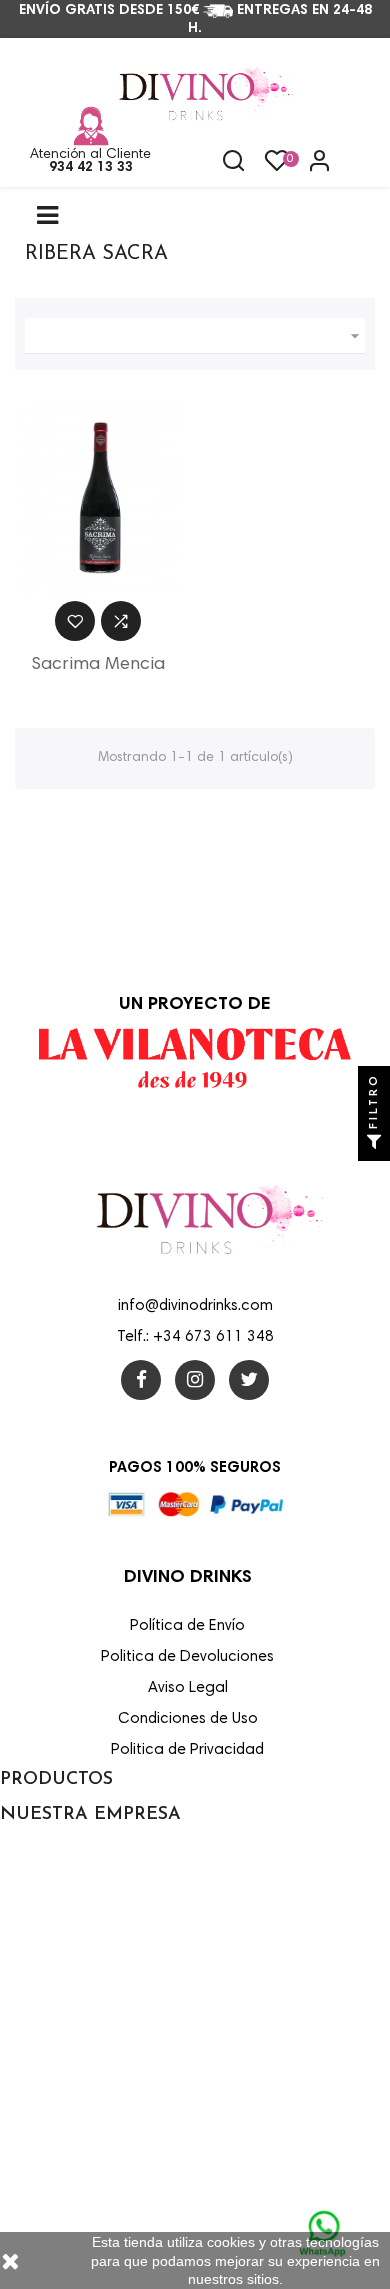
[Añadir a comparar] (121, 621)
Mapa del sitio (41, 2149)
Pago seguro (37, 2020)
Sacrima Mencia (98, 665)
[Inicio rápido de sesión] (310, 163)
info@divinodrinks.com (195, 1306)
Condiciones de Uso (58, 1934)
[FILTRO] (374, 1145)
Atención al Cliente (90, 155)
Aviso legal (31, 1891)
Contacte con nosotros (66, 2106)
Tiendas (23, 2192)
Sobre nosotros (44, 1977)
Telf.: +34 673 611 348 (195, 1337)
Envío (15, 1848)
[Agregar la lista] (75, 621)
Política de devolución (63, 2063)
